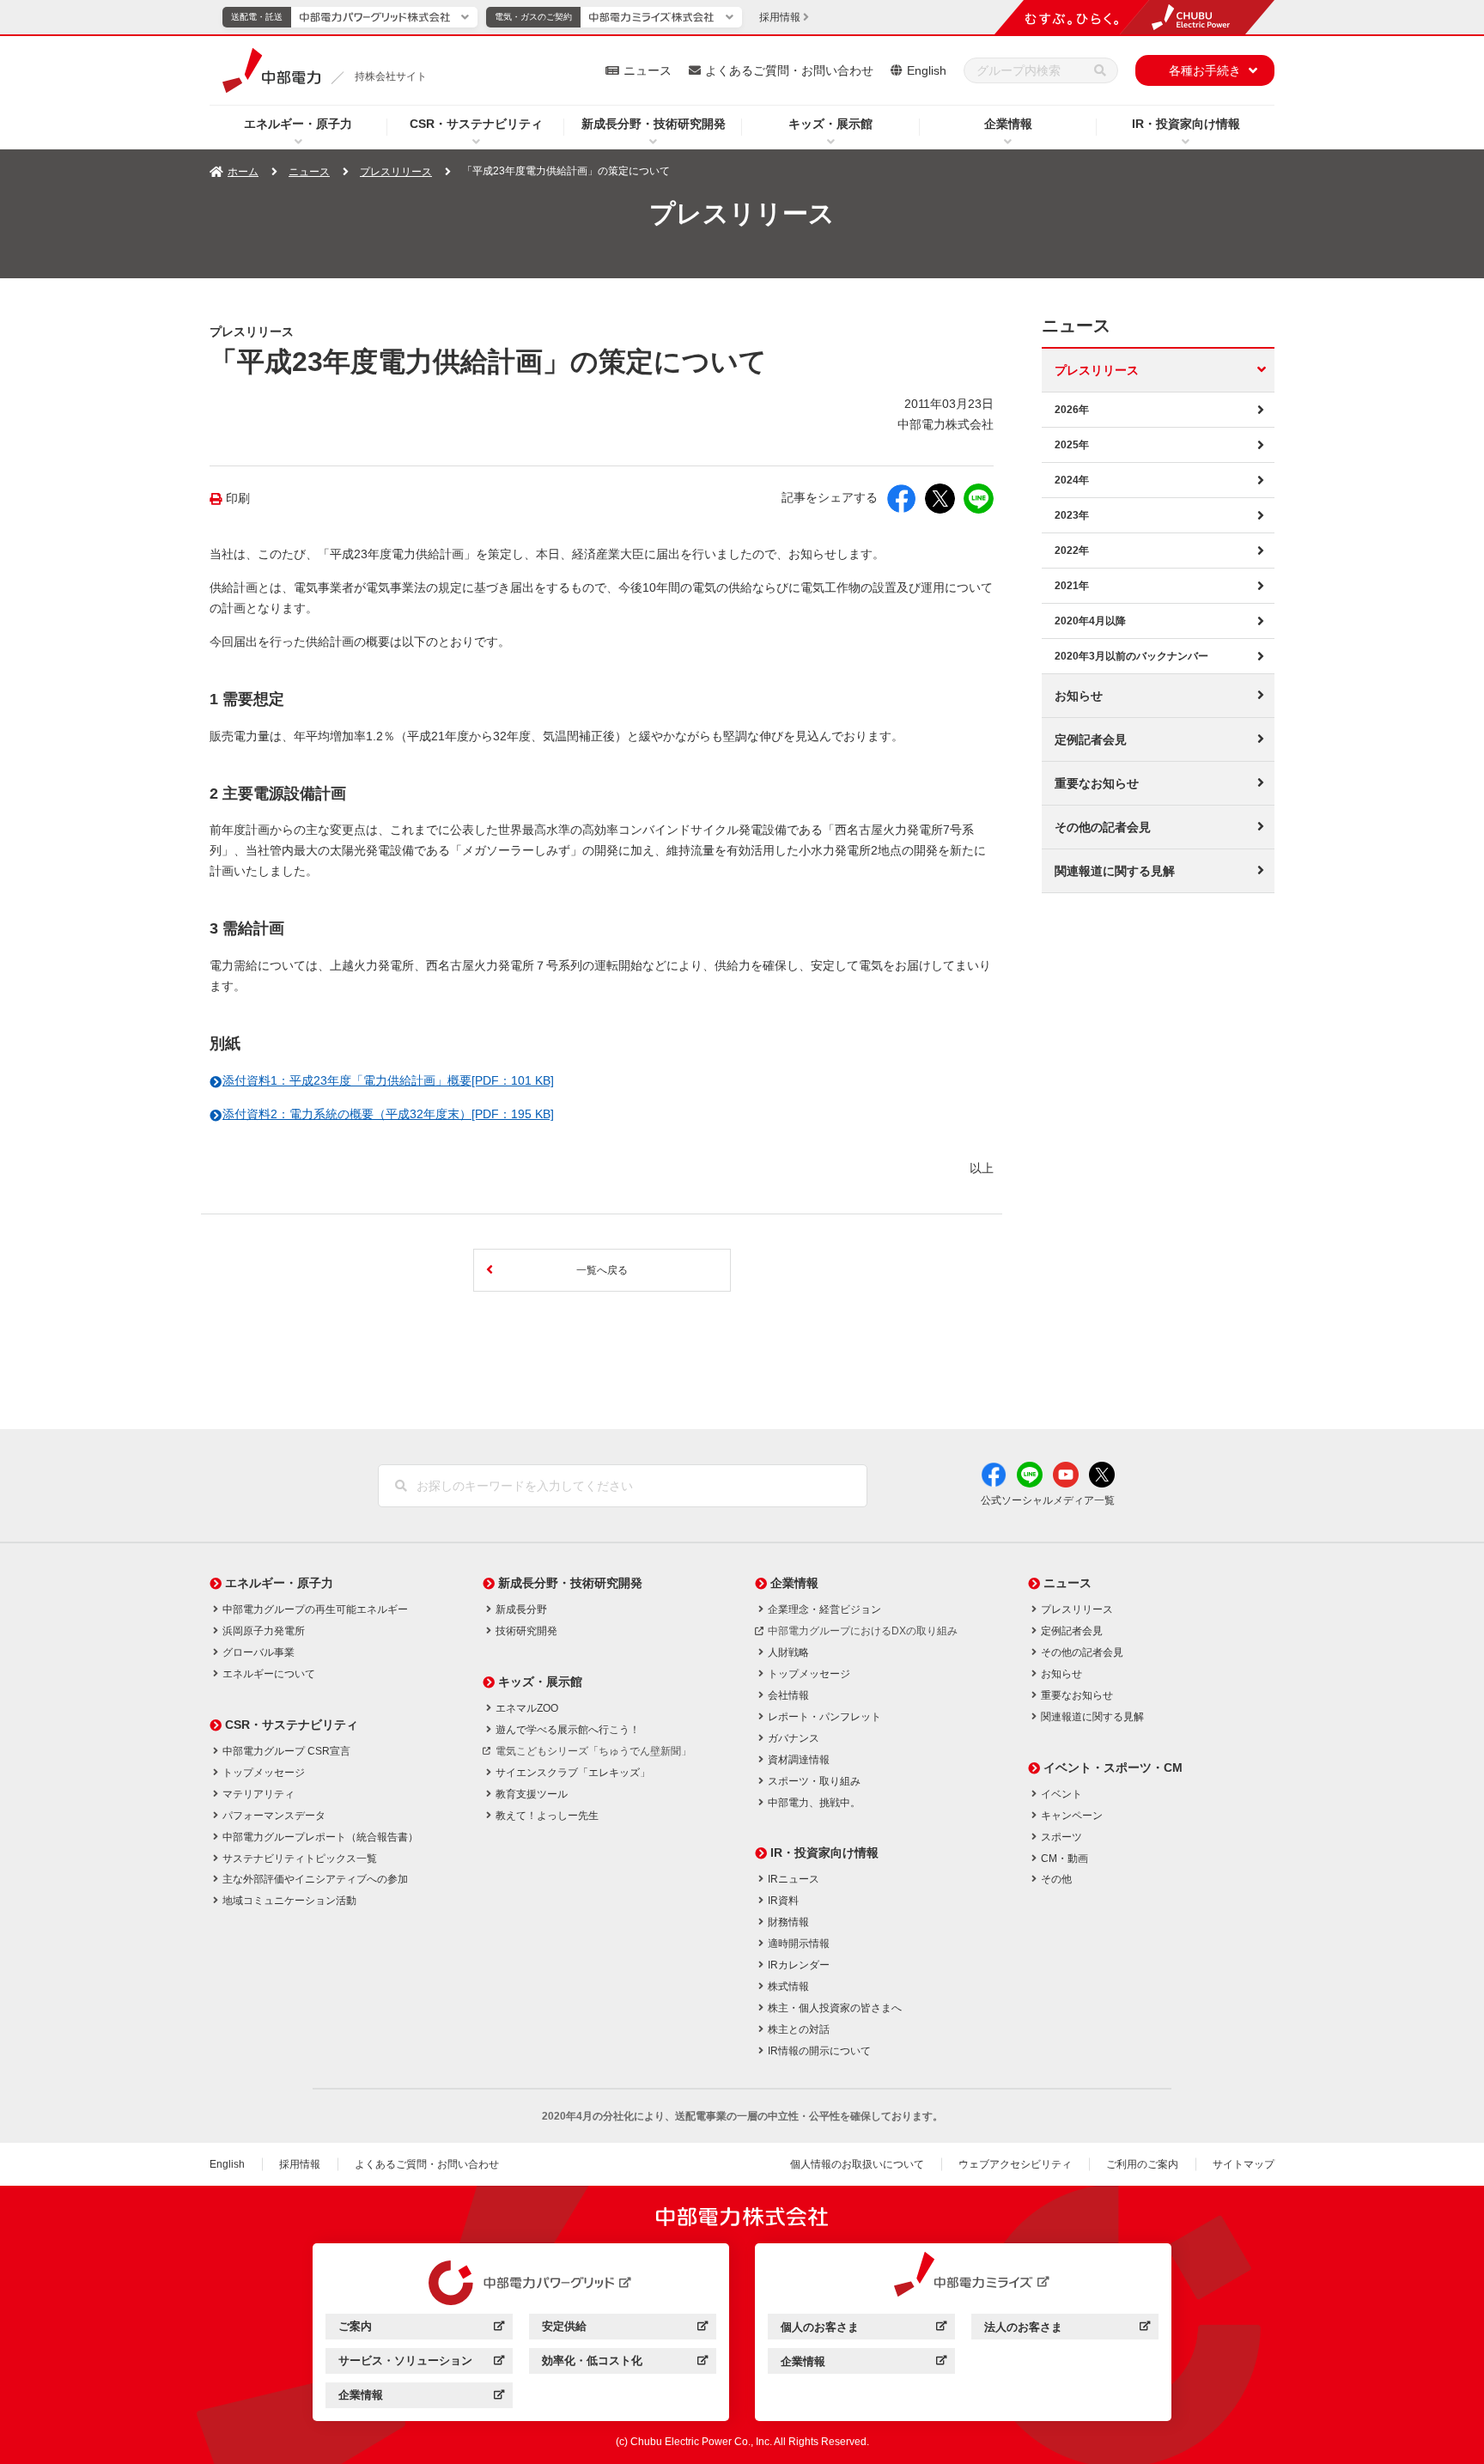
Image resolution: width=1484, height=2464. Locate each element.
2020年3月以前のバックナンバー (1131, 656)
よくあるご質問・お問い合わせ (789, 70)
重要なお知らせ (1097, 783)
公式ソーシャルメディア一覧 (1048, 1500)
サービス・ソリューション (421, 2363)
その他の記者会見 (1103, 827)
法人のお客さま (1067, 2330)
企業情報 (1008, 124)
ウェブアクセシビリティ (1015, 2164)
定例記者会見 (1091, 739)
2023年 (1072, 515)
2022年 (1072, 551)
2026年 (1072, 410)
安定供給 (625, 2329)
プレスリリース (396, 172)
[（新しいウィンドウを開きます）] (521, 2283)
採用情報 (300, 2164)
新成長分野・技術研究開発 (654, 124)
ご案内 (421, 2329)
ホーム (243, 172)
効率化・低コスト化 (625, 2363)
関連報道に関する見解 (1115, 871)
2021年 (1072, 586)
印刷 (238, 499)
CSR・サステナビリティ (476, 124)
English (927, 70)
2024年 (1072, 480)
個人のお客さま (864, 2330)
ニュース (648, 70)
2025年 (1072, 445)
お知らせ (1079, 696)
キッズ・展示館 (830, 124)
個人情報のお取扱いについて (857, 2164)
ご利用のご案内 (1142, 2164)
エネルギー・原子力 (298, 124)
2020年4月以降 (1090, 621)
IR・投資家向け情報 (1186, 124)
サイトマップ (1244, 2164)
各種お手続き (1205, 70)
